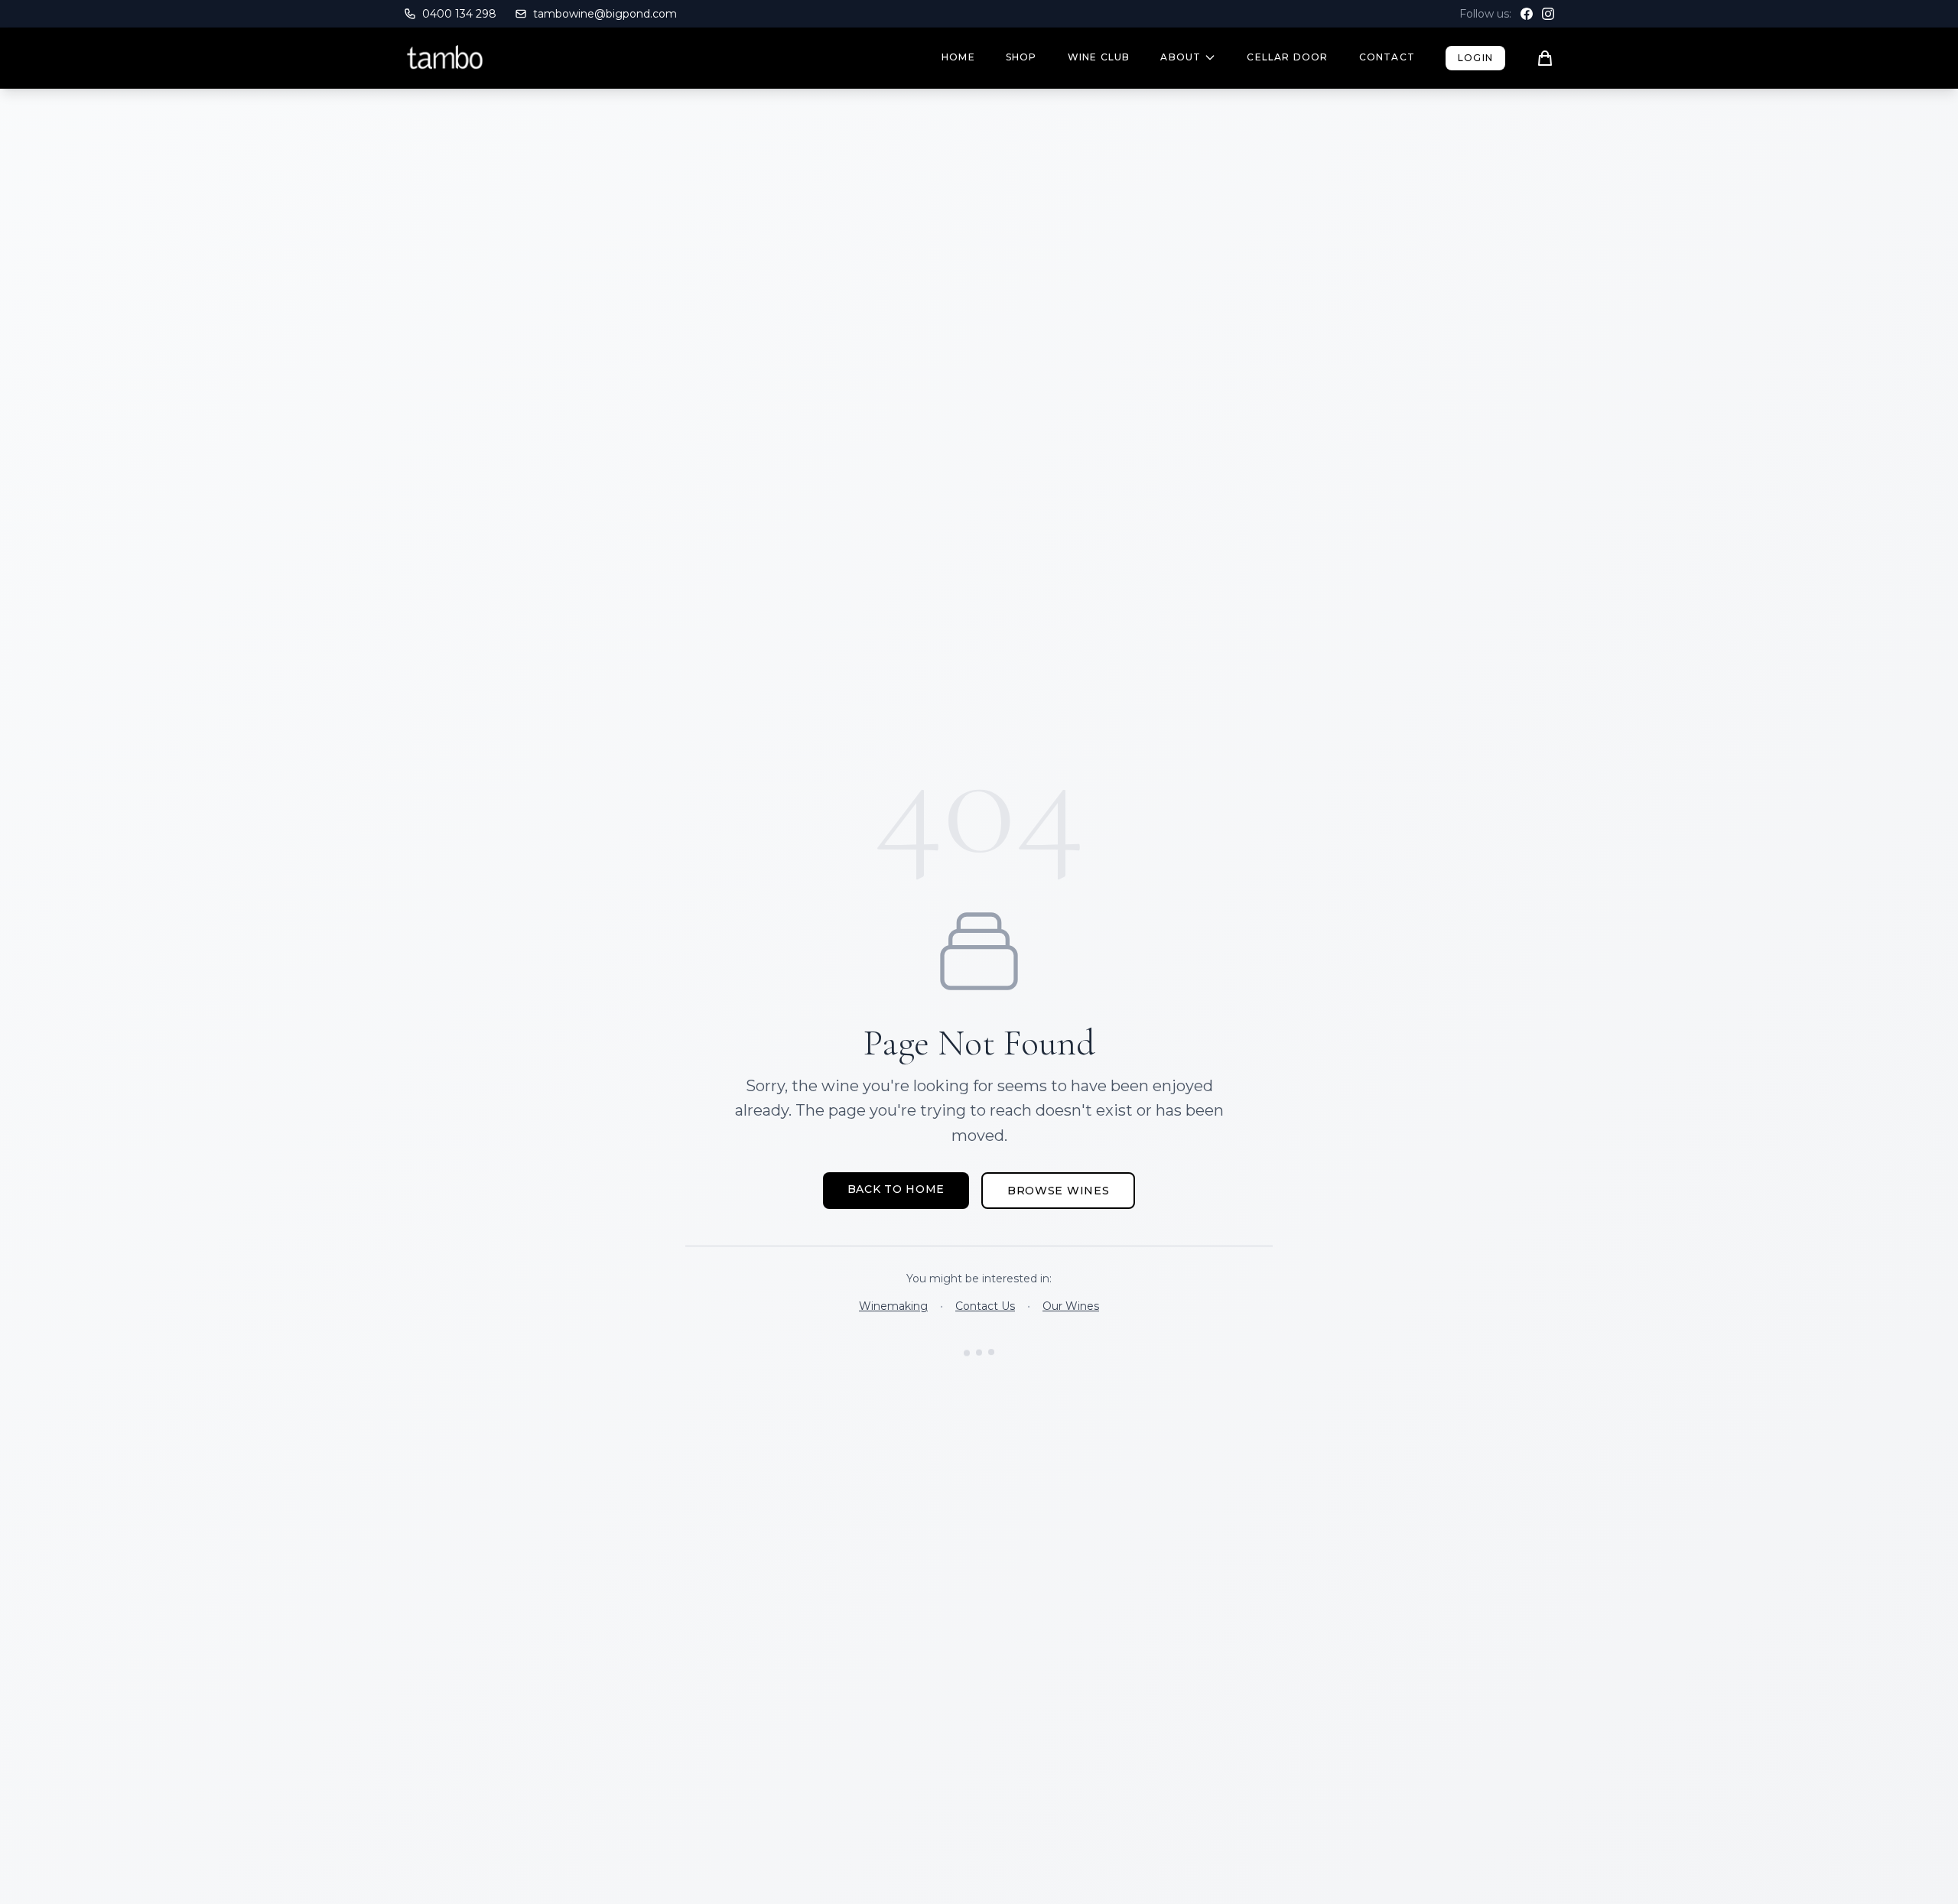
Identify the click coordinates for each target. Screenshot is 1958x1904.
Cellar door (1287, 57)
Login (1475, 58)
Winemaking (893, 1306)
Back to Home (896, 1189)
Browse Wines (1058, 1191)
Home (958, 57)
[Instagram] (1548, 14)
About (1181, 57)
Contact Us (985, 1306)
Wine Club (1099, 57)
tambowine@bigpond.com (605, 14)
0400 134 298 (459, 14)
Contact (1387, 57)
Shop (1021, 57)
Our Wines (1071, 1306)
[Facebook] (1527, 14)
